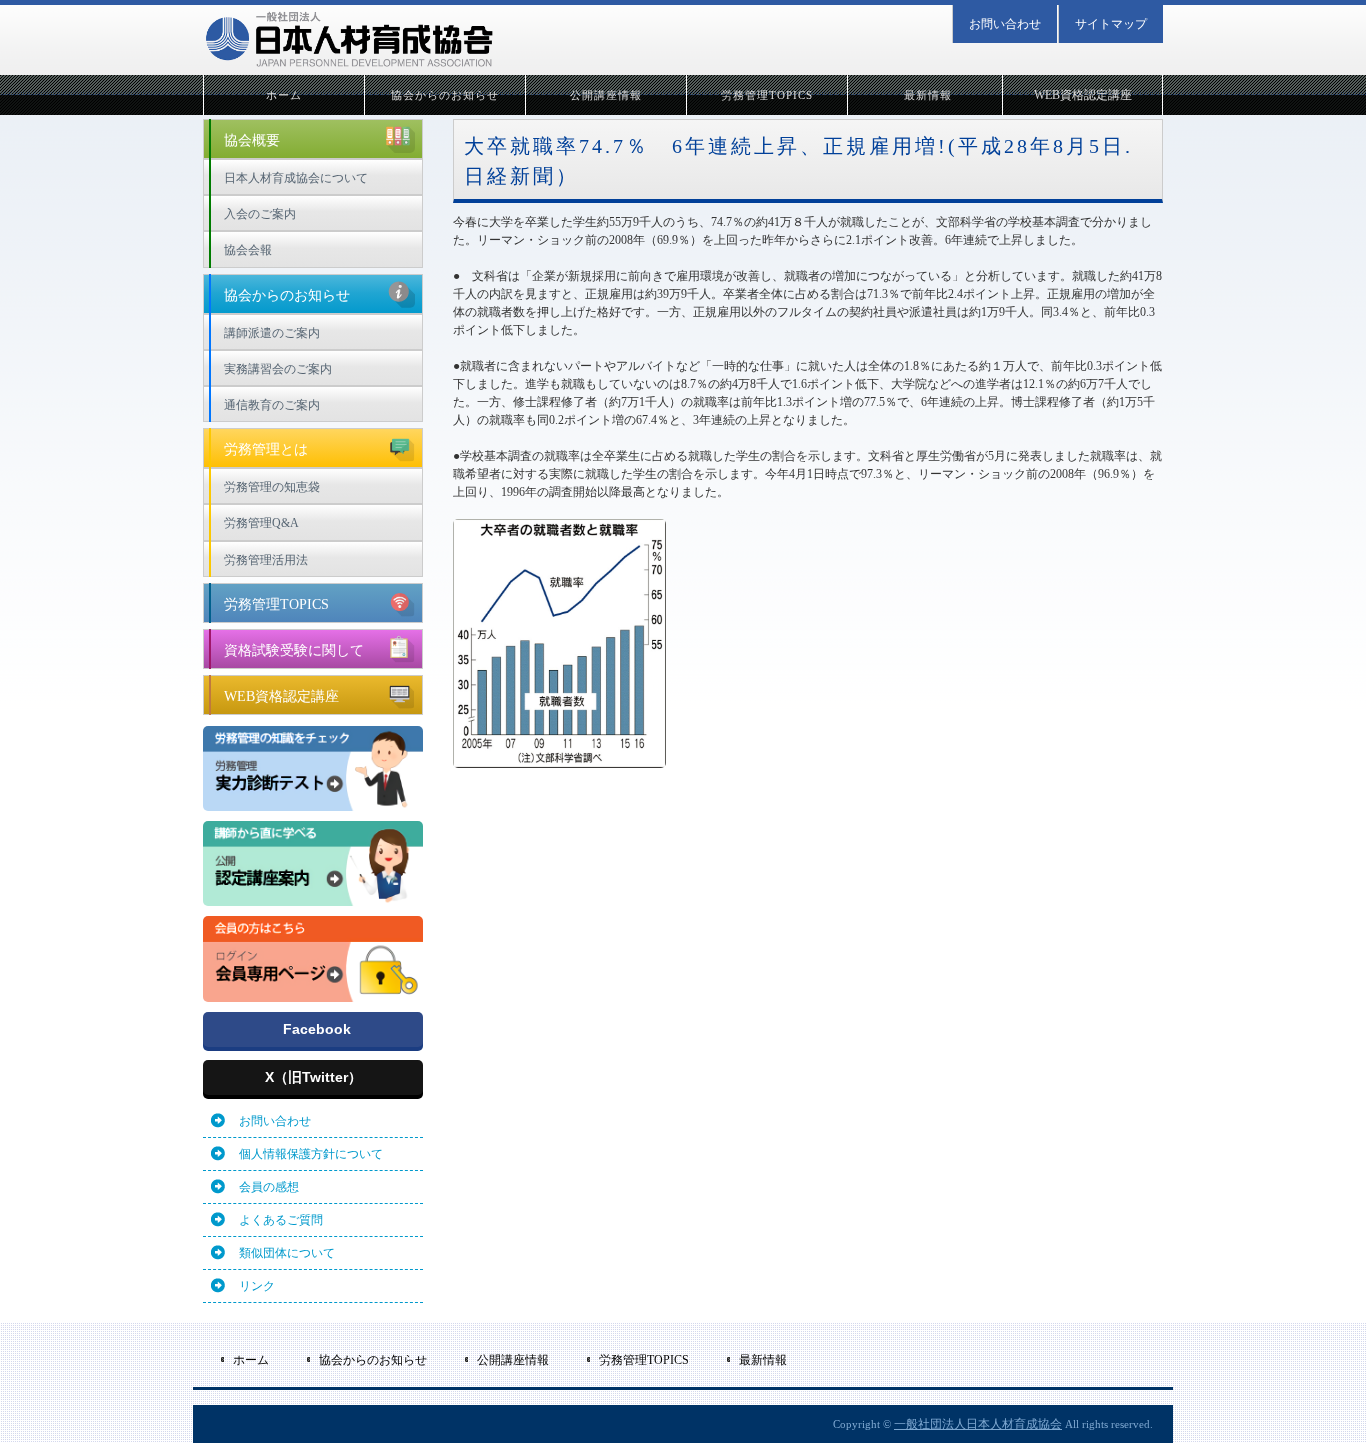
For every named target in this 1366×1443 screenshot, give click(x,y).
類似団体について (287, 1253)
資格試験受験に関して (294, 650)
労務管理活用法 (266, 560)
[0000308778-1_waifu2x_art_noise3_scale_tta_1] (313, 897)
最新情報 (928, 95)
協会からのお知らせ (445, 95)
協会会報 (248, 250)
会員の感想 (269, 1187)
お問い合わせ (1005, 24)
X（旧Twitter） (313, 1077)
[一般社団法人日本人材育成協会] (348, 39)
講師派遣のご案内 (272, 333)
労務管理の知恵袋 (272, 487)
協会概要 (252, 140)
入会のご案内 (260, 214)
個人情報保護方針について (311, 1154)
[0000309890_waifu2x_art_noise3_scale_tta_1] (313, 993)
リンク (257, 1286)
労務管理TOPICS (767, 95)
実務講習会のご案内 (278, 369)
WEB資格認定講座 (1083, 95)
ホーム (284, 95)
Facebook (317, 1029)
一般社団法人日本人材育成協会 (978, 1424)
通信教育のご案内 (272, 405)
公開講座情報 (606, 95)
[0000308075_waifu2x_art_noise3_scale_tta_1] (313, 802)
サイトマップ (1111, 24)
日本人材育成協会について (296, 178)
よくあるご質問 (281, 1220)
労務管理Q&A (261, 523)
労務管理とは (266, 449)
